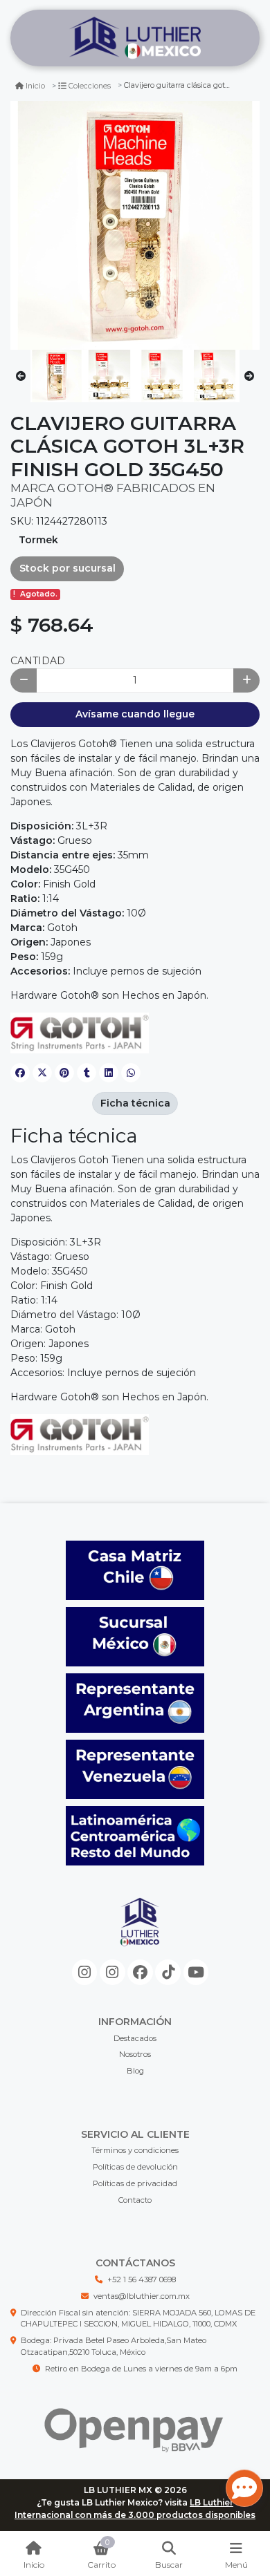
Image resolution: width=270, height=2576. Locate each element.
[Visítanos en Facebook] (140, 1972)
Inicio (35, 86)
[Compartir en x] (42, 1073)
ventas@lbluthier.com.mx (142, 2296)
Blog (135, 2071)
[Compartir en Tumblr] (87, 1073)
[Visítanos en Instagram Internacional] (112, 1972)
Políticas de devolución (135, 2167)
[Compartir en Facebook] (20, 1073)
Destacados (135, 2038)
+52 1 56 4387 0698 (142, 2279)
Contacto (135, 2200)
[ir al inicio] (140, 1933)
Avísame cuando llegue (135, 714)
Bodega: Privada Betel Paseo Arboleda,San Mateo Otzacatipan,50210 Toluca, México (114, 2346)
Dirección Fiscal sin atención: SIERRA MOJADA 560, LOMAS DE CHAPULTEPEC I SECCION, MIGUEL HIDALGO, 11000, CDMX (138, 2319)
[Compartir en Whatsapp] (131, 1073)
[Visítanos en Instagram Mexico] (85, 1972)
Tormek (38, 540)
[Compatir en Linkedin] (109, 1073)
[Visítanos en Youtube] (196, 1972)
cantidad (38, 661)
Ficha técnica (135, 1103)
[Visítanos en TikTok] (168, 1972)
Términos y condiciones (135, 2150)
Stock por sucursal (67, 568)
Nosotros (135, 2054)
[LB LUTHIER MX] (135, 38)
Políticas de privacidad (135, 2183)
